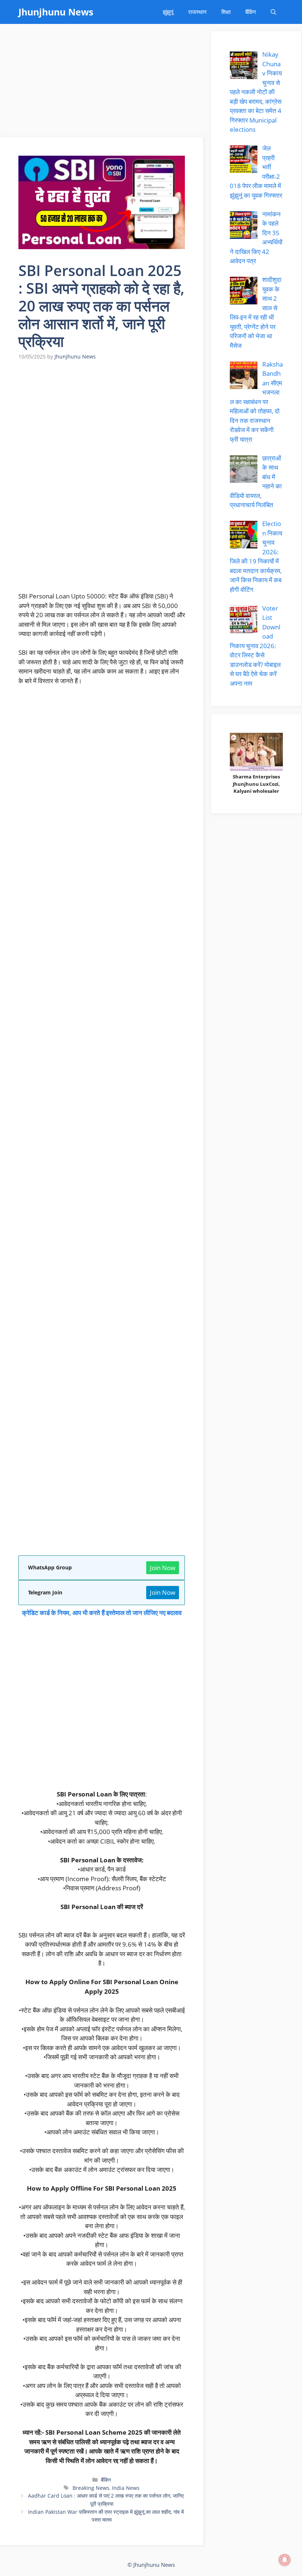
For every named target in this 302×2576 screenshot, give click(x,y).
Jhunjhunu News (56, 12)
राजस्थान (197, 12)
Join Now (163, 1568)
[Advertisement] (102, 83)
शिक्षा (226, 12)
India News (126, 2488)
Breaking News (91, 2488)
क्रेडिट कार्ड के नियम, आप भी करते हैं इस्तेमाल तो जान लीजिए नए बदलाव (102, 1613)
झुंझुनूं (168, 12)
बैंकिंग (251, 12)
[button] (273, 12)
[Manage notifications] (285, 2560)
